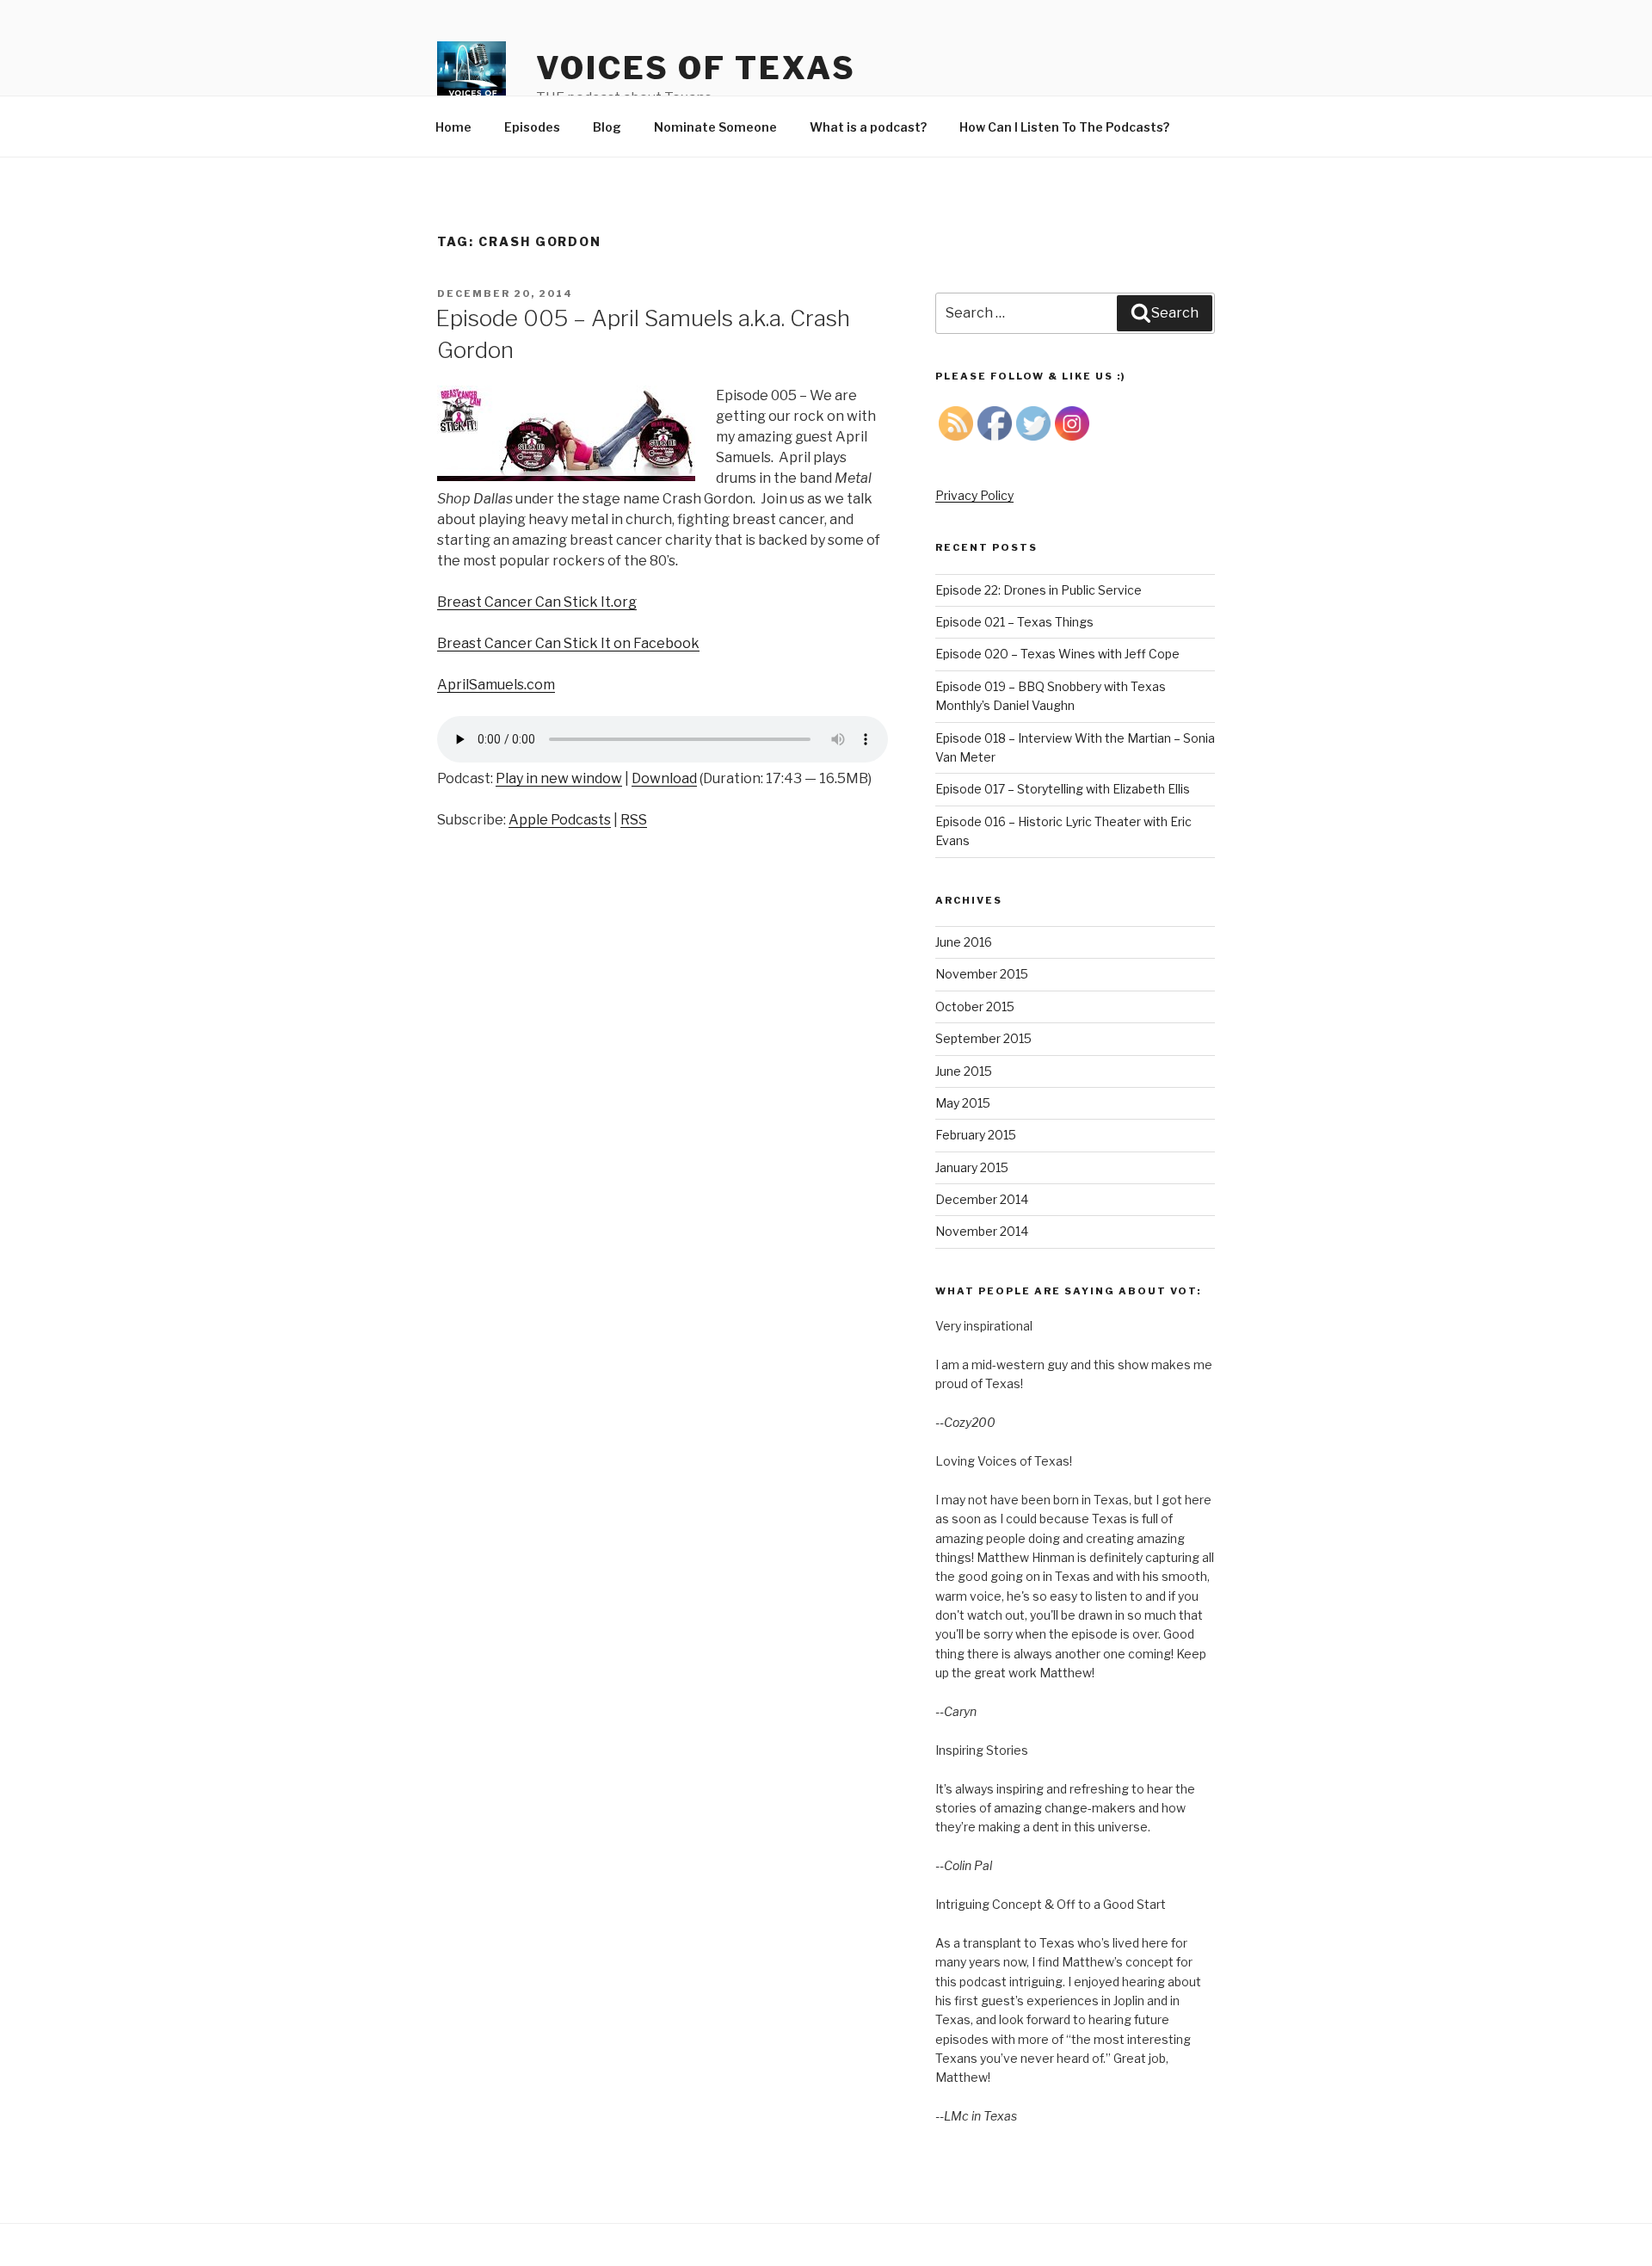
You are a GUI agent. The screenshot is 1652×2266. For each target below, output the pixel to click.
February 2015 (976, 1135)
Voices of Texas (696, 68)
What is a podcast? (868, 127)
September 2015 (983, 1038)
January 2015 (972, 1167)
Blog (607, 127)
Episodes (532, 127)
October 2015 (975, 1006)
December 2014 (982, 1199)
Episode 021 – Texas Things (1014, 622)
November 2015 (982, 974)
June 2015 (964, 1071)
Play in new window (559, 778)
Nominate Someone (715, 127)
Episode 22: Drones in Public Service (1039, 590)
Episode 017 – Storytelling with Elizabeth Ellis (1063, 789)
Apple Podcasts (560, 820)
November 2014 (982, 1231)
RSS (634, 820)
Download (664, 778)
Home (453, 127)
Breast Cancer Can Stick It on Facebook (568, 643)
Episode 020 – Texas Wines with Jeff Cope (1057, 654)
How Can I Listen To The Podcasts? (1064, 127)
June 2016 (964, 942)
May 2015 (963, 1103)
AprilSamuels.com (496, 685)
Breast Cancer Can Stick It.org (537, 602)
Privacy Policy (974, 495)
